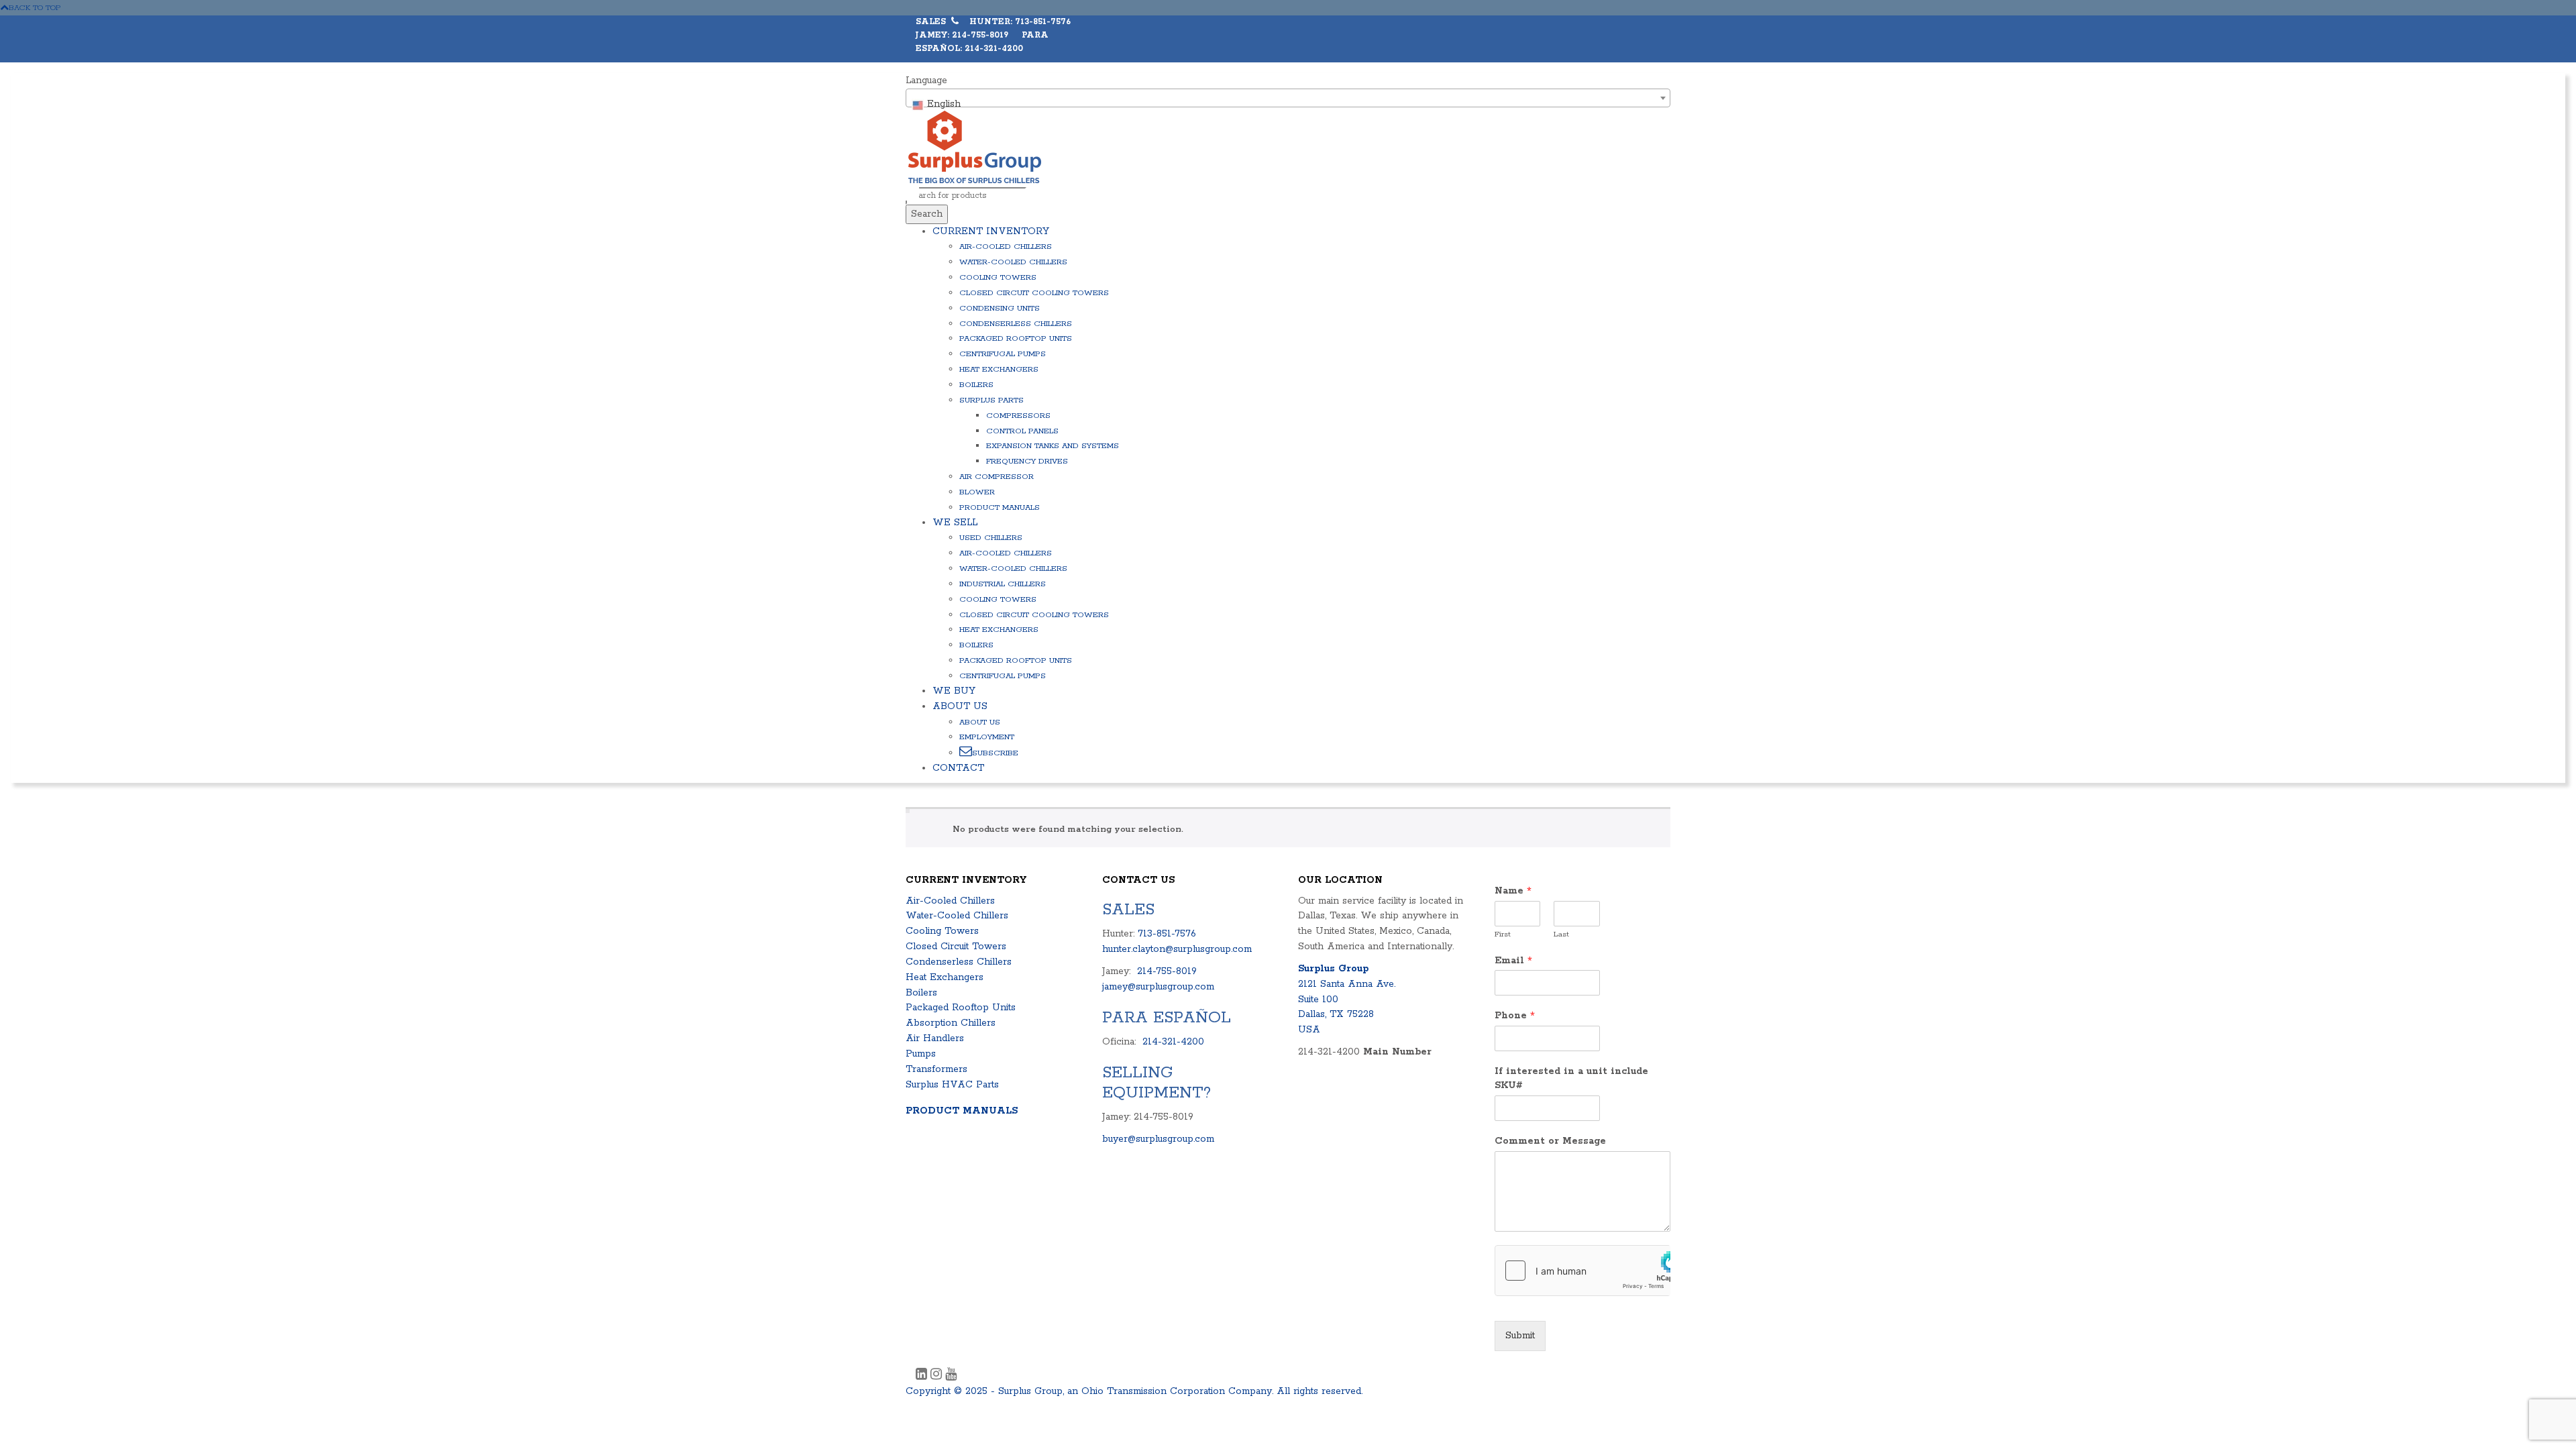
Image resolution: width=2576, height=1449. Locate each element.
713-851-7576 (1167, 934)
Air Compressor (997, 477)
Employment (987, 737)
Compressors (1018, 416)
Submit (1520, 1336)
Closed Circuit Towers (956, 947)
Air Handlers (935, 1038)
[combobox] (1288, 98)
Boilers (976, 385)
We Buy (954, 691)
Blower (977, 492)
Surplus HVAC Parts (952, 1085)
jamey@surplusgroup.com (1158, 987)
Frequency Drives (1027, 461)
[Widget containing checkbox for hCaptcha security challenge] (1583, 1271)
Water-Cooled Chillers (1013, 262)
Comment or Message (1550, 1141)
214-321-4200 (1173, 1042)
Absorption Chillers (951, 1023)
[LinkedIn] (923, 1376)
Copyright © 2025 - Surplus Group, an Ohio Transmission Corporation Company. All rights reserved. (1134, 1391)
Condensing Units (1000, 308)
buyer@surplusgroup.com (1158, 1139)
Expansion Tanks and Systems (1053, 446)
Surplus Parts (991, 400)
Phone (1515, 1016)
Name (1513, 891)
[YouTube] (951, 1376)
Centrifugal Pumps (1003, 354)
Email (1513, 961)
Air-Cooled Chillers (1006, 247)
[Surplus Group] (975, 146)
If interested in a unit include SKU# (1571, 1078)
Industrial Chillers (1003, 584)
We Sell (955, 523)
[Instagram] (938, 1376)
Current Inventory (991, 231)
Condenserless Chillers (1016, 324)
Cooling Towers (998, 277)
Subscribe (995, 753)
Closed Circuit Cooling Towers (1034, 293)
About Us (960, 706)
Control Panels (1022, 431)
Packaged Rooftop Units (1016, 338)
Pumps (921, 1054)
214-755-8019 (1167, 971)
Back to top (35, 8)
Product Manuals (1000, 507)
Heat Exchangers (999, 369)
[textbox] (1288, 104)
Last (1561, 934)
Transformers (936, 1069)
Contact (958, 768)
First (1503, 934)
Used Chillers (991, 538)
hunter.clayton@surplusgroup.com (1177, 949)
